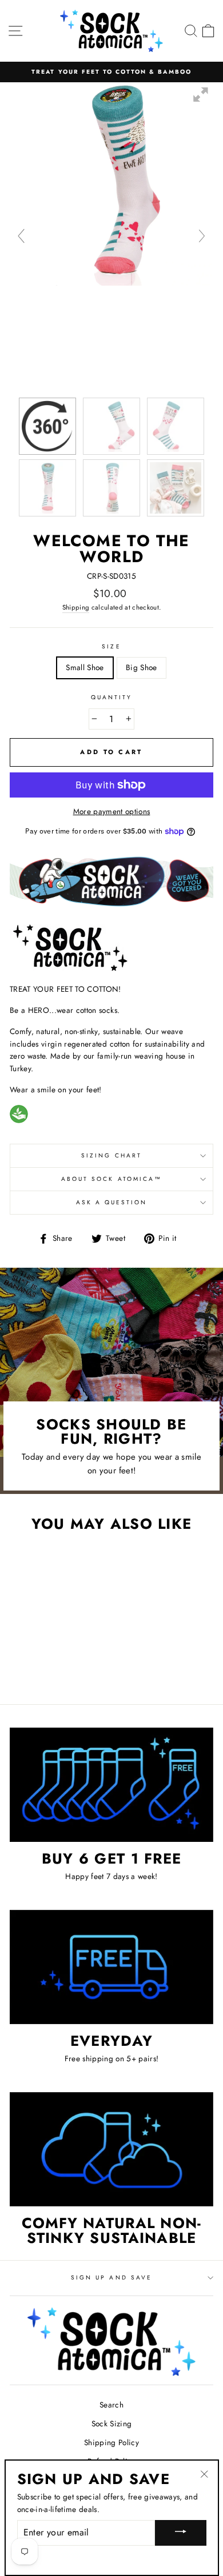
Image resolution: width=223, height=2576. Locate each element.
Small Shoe (85, 667)
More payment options (112, 811)
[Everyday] (111, 1967)
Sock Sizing (112, 2423)
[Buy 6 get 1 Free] (111, 1785)
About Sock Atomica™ (111, 1179)
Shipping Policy (111, 2442)
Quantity (111, 697)
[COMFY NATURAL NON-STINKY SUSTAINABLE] (111, 2149)
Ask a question (112, 1202)
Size (111, 646)
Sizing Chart (111, 1155)
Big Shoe (142, 667)
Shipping (76, 607)
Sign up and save (111, 2277)
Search (111, 2405)
